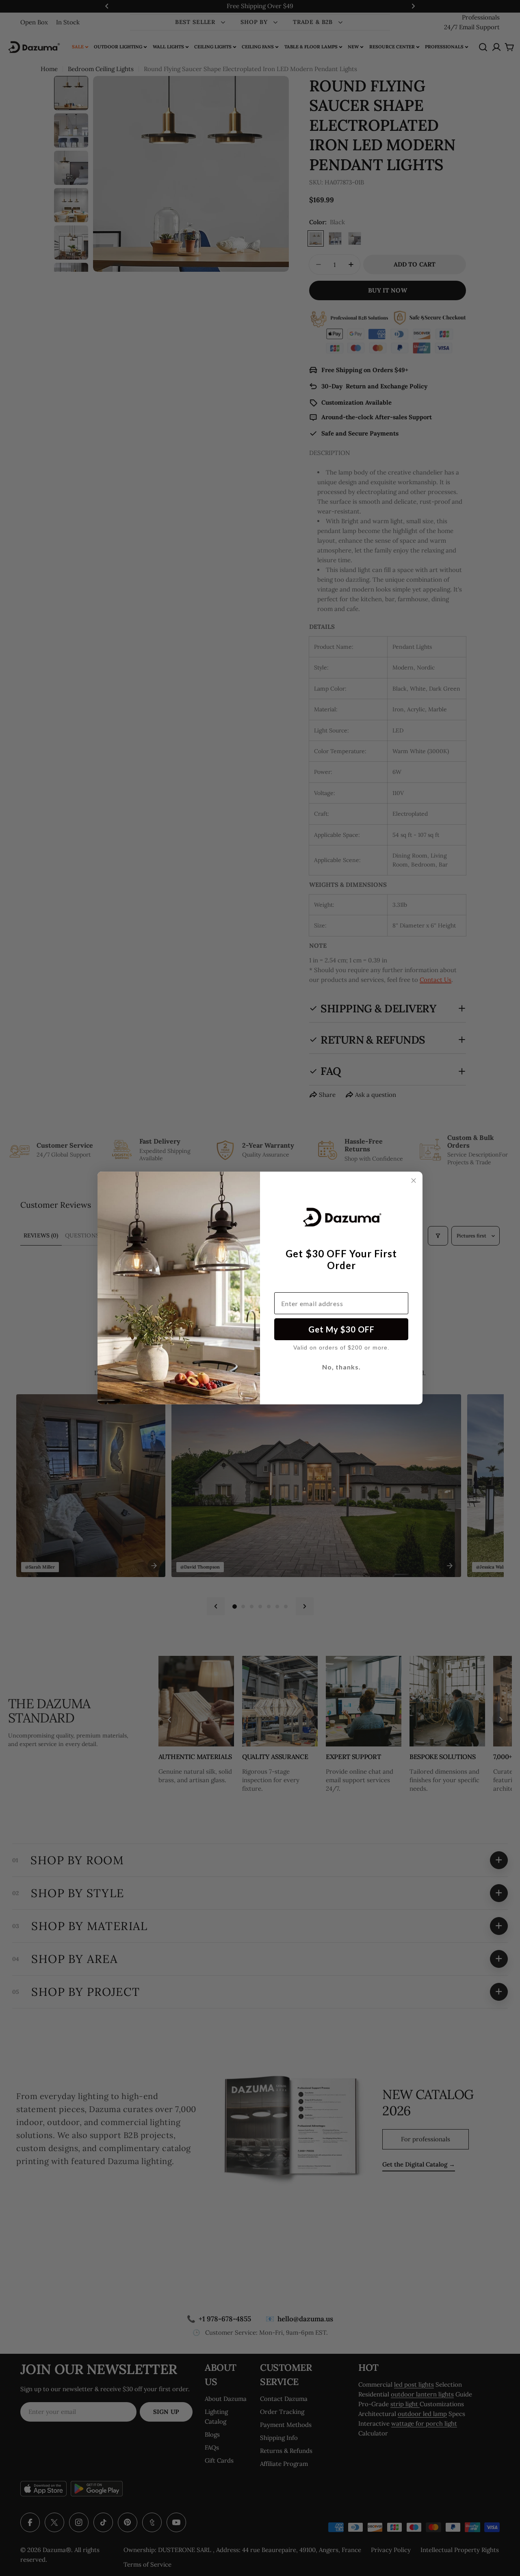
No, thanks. (341, 1367)
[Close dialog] (414, 1181)
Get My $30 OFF (341, 1329)
